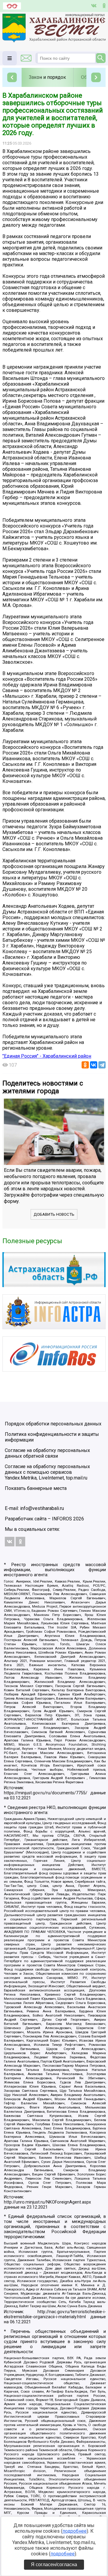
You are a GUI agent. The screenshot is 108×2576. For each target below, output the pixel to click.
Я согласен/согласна (54, 2564)
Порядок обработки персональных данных (53, 1424)
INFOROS (62, 1519)
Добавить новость (54, 1214)
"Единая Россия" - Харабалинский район (47, 1056)
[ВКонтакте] (94, 1065)
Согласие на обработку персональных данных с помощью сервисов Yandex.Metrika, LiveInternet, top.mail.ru (47, 1472)
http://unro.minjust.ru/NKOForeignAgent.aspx (47, 2202)
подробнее (75, 2531)
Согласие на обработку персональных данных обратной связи (47, 1453)
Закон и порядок (47, 77)
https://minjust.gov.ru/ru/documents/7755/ (46, 1793)
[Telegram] (102, 1065)
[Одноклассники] (85, 1065)
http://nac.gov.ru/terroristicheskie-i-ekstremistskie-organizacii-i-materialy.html (55, 2314)
